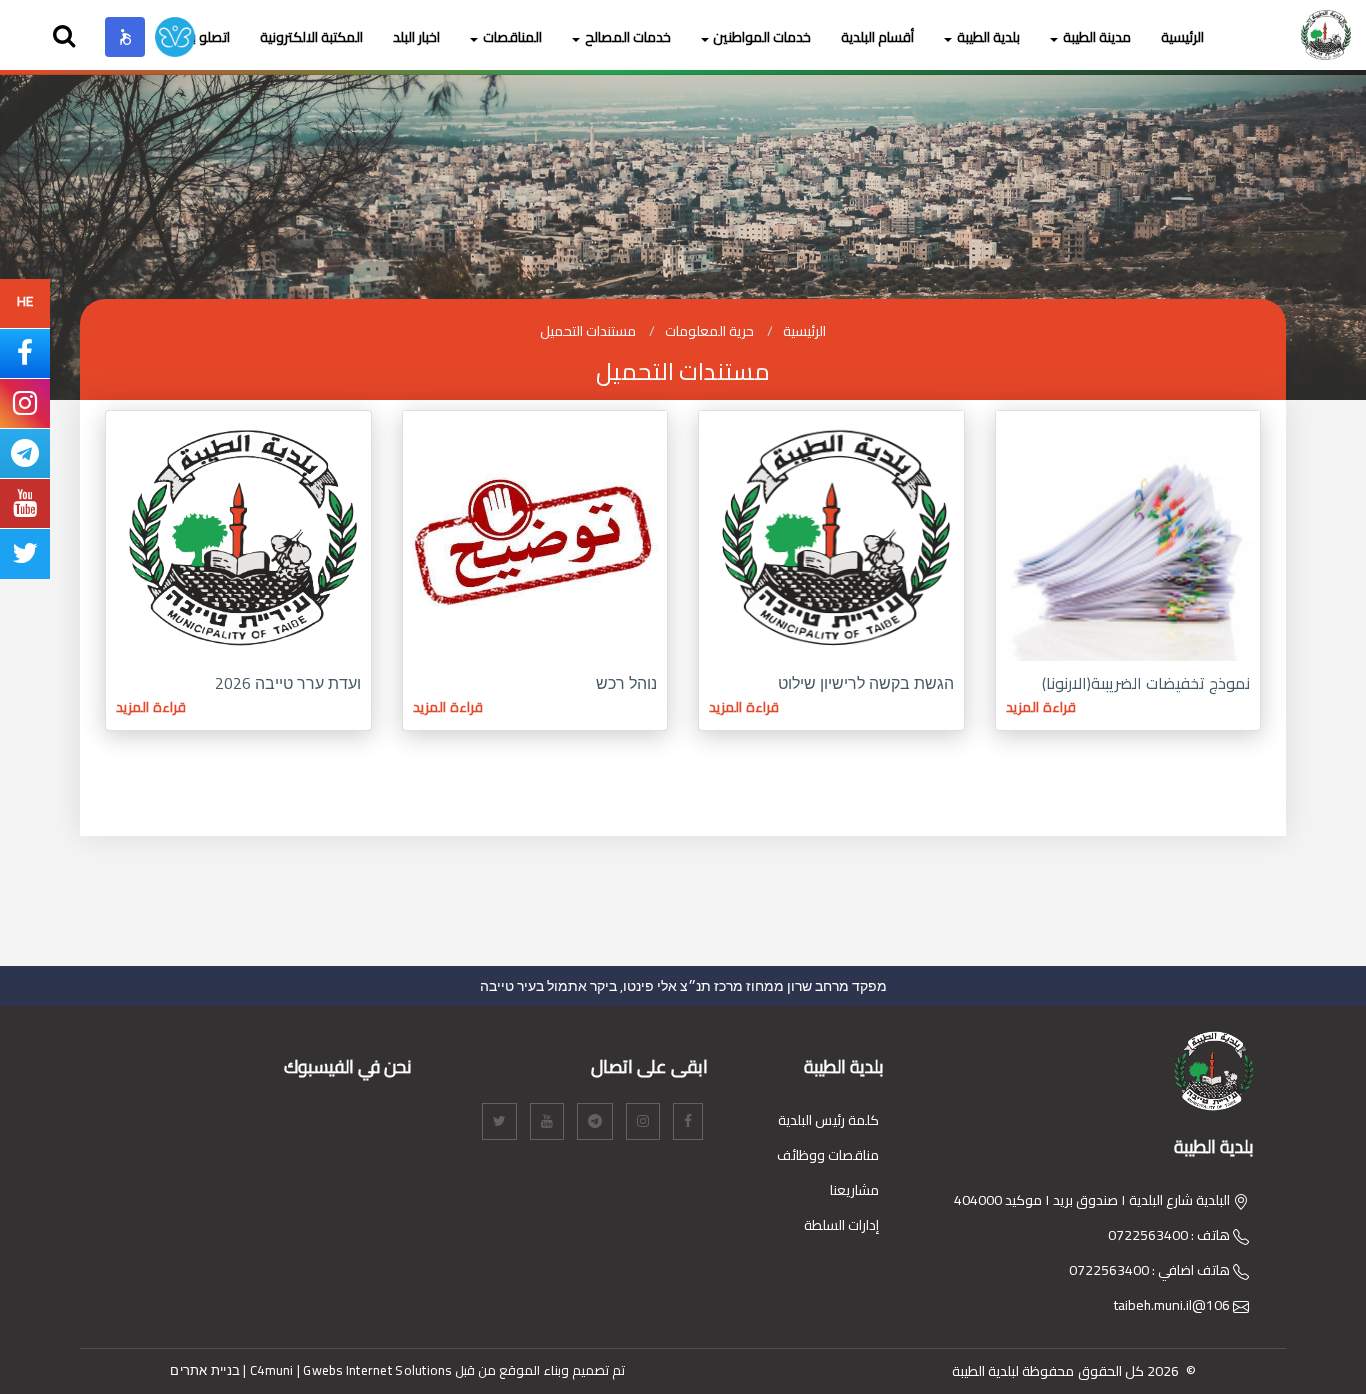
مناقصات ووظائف (828, 1155)
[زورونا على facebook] (25, 358)
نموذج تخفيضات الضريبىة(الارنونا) (1146, 683)
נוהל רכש (626, 683)
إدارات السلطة (841, 1225)
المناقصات (512, 37)
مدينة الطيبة (1097, 37)
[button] (125, 37)
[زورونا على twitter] (25, 558)
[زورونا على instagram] (25, 408)
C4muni (272, 1370)
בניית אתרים (205, 1370)
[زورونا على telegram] (25, 458)
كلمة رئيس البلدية (828, 1120)
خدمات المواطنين (762, 37)
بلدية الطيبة (988, 37)
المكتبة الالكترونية (311, 37)
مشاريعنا (854, 1190)
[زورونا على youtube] (25, 508)
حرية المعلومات (709, 331)
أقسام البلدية (877, 37)
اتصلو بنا (207, 37)
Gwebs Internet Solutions (377, 1370)
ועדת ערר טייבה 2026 (288, 683)
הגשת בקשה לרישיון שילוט (866, 683)
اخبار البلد (416, 37)
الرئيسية (1182, 37)
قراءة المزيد (1041, 707)
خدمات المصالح (628, 37)
